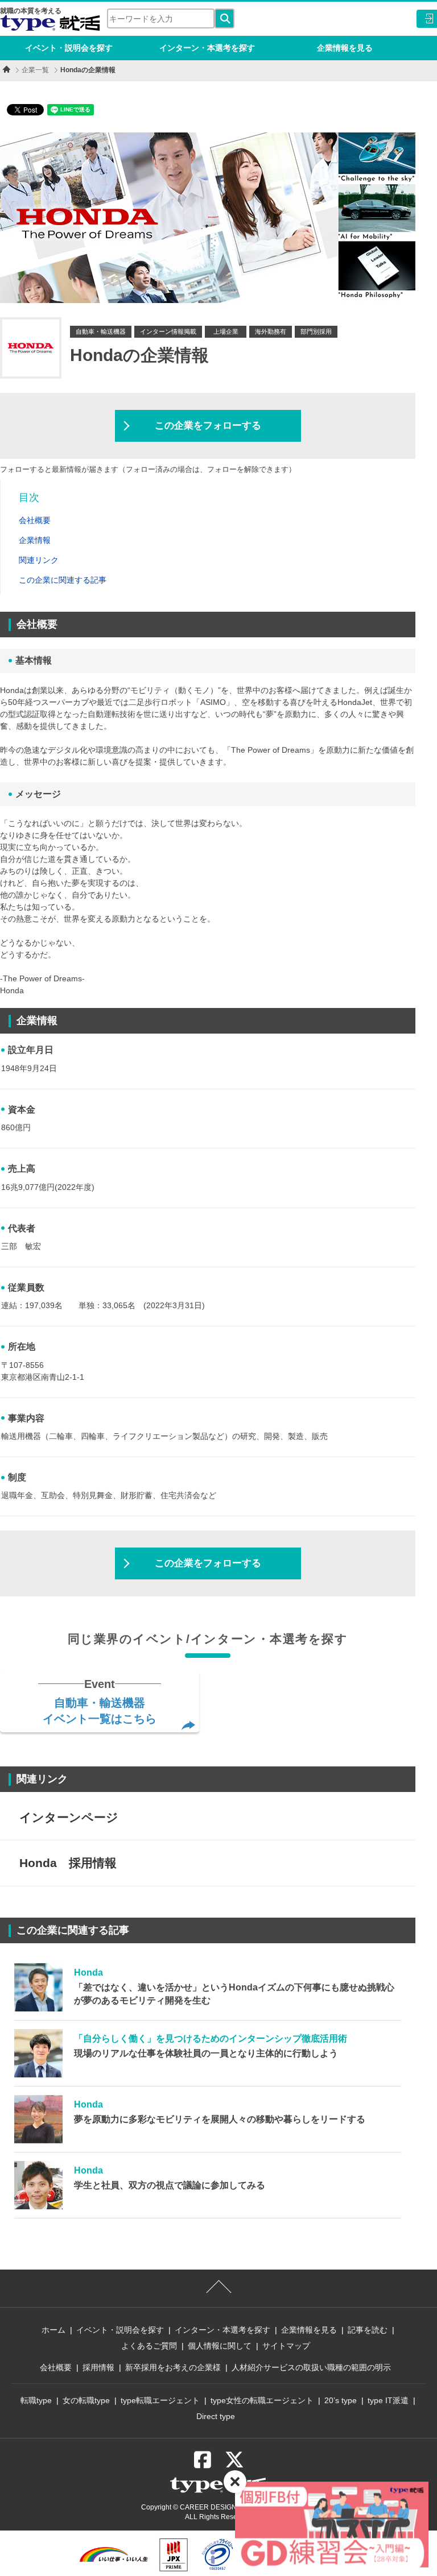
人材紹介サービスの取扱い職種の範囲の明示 (311, 2367)
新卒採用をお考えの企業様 (173, 2367)
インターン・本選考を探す (207, 48)
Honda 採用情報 (68, 1863)
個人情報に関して (220, 2346)
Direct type (216, 2416)
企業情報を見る (345, 48)
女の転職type (86, 2400)
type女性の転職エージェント (262, 2400)
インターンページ (69, 1817)
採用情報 (98, 2367)
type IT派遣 (388, 2400)
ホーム (53, 2330)
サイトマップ (286, 2346)
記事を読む (368, 2330)
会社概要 (56, 2367)
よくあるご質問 (149, 2346)
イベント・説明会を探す (69, 48)
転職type (36, 2400)
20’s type (341, 2400)
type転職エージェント (160, 2400)
